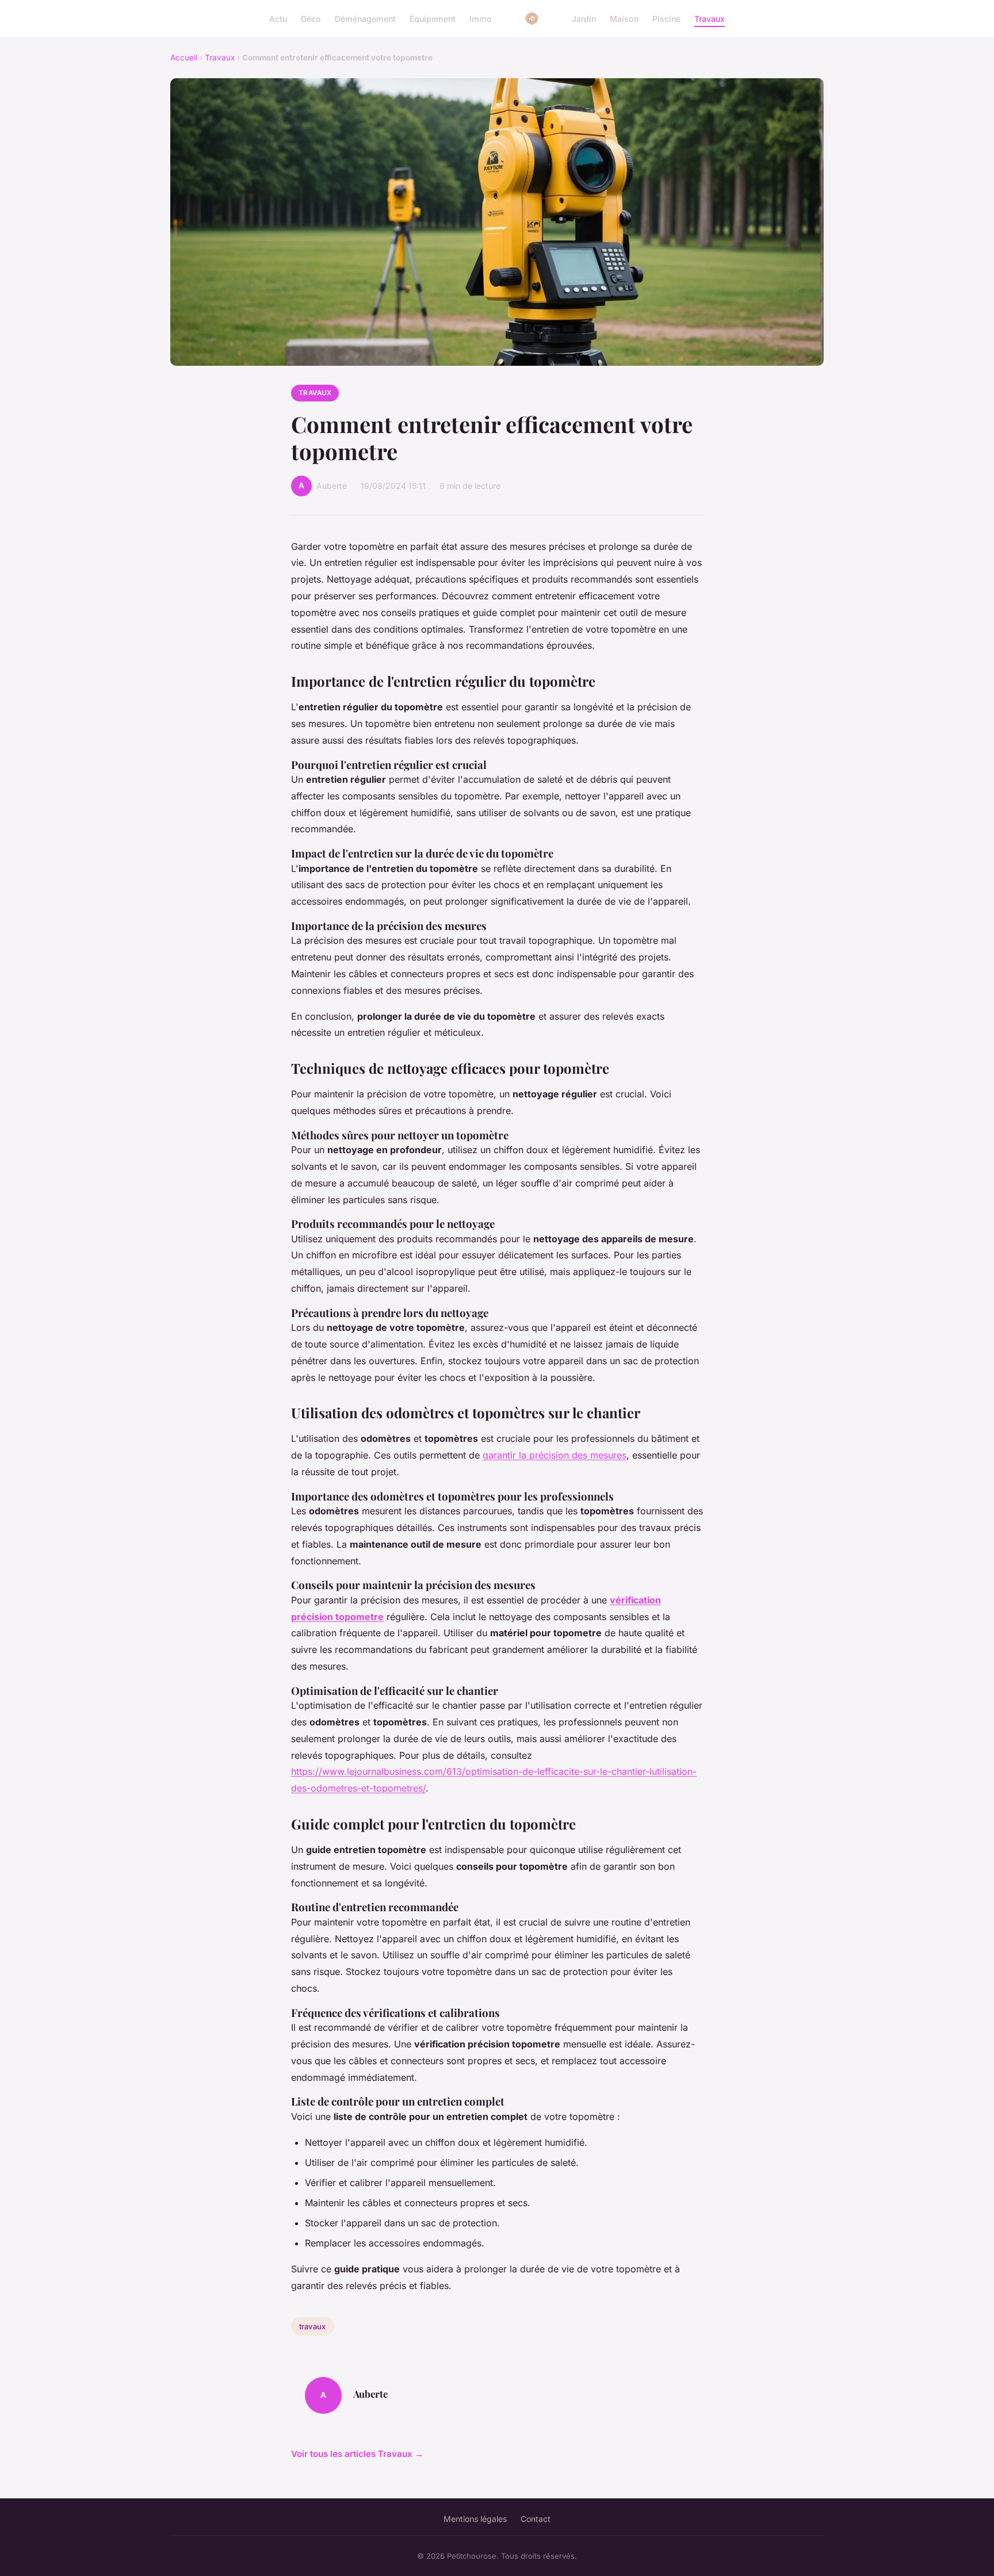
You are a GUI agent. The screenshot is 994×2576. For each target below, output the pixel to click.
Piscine (666, 18)
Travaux (710, 18)
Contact (536, 2519)
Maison (624, 18)
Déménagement (365, 18)
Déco (311, 18)
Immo (481, 18)
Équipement (433, 18)
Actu (278, 18)
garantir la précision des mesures (555, 1455)
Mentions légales (475, 2519)
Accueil (184, 58)
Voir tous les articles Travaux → (357, 2454)
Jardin (584, 18)
